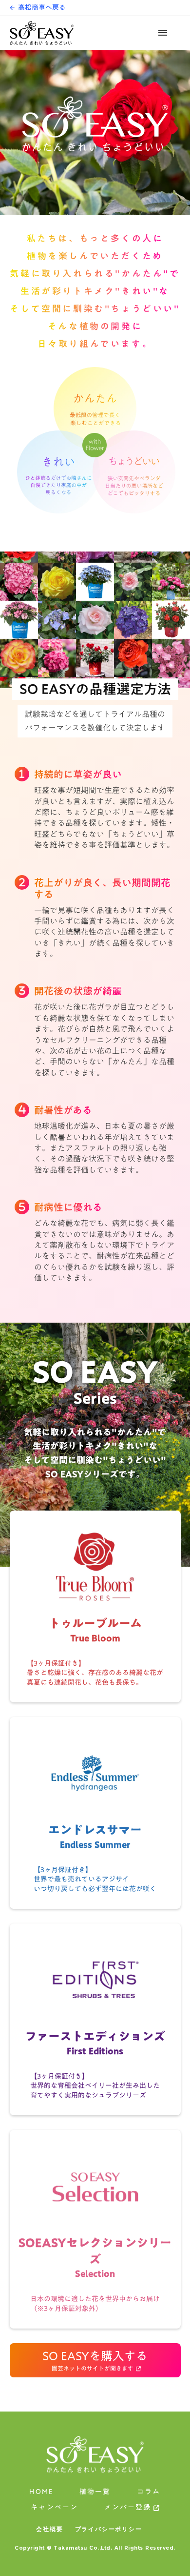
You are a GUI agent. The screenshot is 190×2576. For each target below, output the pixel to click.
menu (163, 33)
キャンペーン (54, 2508)
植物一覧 (95, 2492)
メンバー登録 (128, 2508)
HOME (41, 2493)
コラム (149, 2492)
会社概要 (49, 2529)
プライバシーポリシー (109, 2529)
